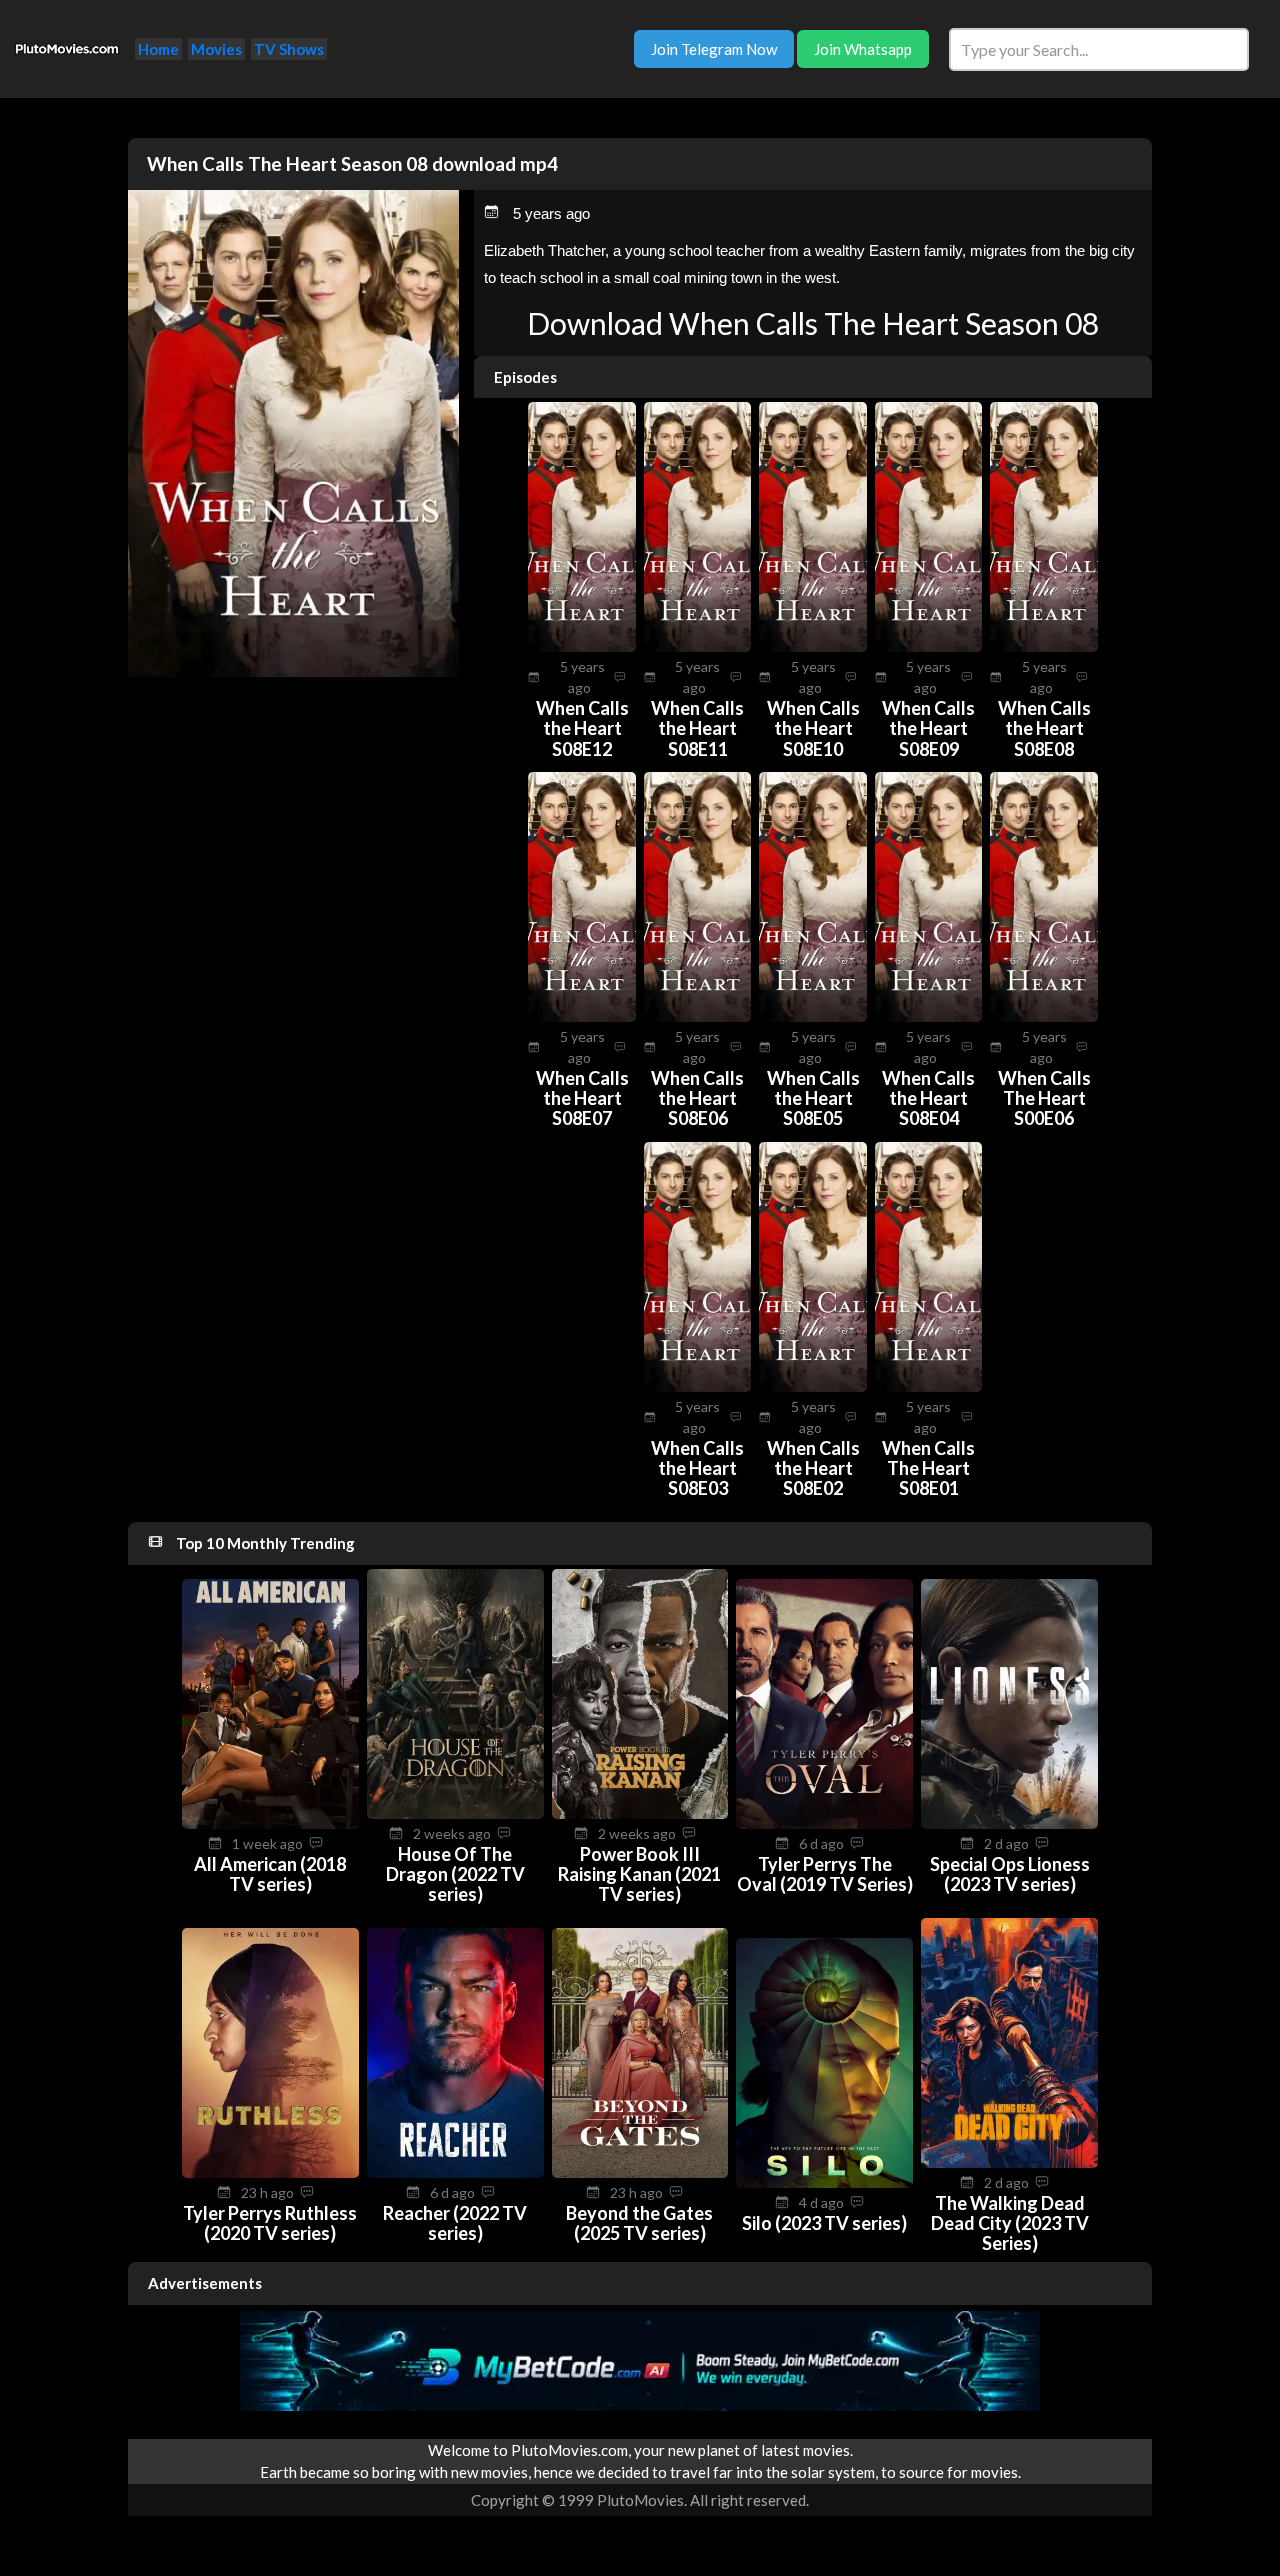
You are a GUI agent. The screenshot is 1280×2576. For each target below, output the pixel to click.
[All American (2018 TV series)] (270, 1823)
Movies (216, 49)
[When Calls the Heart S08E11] (698, 646)
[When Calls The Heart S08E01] (929, 1386)
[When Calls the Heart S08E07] (582, 1016)
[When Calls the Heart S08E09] (929, 646)
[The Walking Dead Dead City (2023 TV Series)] (1009, 2162)
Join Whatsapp (863, 49)
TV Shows (289, 49)
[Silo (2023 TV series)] (824, 2182)
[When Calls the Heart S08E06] (698, 1016)
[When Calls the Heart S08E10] (813, 646)
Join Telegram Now (714, 49)
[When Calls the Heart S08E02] (813, 1386)
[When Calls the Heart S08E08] (1044, 646)
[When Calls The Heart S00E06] (1044, 1016)
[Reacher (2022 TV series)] (455, 2172)
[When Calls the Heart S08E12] (582, 646)
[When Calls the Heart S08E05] (813, 1016)
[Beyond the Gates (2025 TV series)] (640, 2172)
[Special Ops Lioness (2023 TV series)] (1009, 1823)
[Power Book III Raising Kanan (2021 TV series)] (640, 1813)
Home (158, 49)
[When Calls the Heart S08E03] (698, 1386)
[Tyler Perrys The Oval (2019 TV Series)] (824, 1823)
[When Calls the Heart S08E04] (929, 1016)
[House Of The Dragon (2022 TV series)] (455, 1813)
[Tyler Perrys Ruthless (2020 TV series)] (270, 2172)
